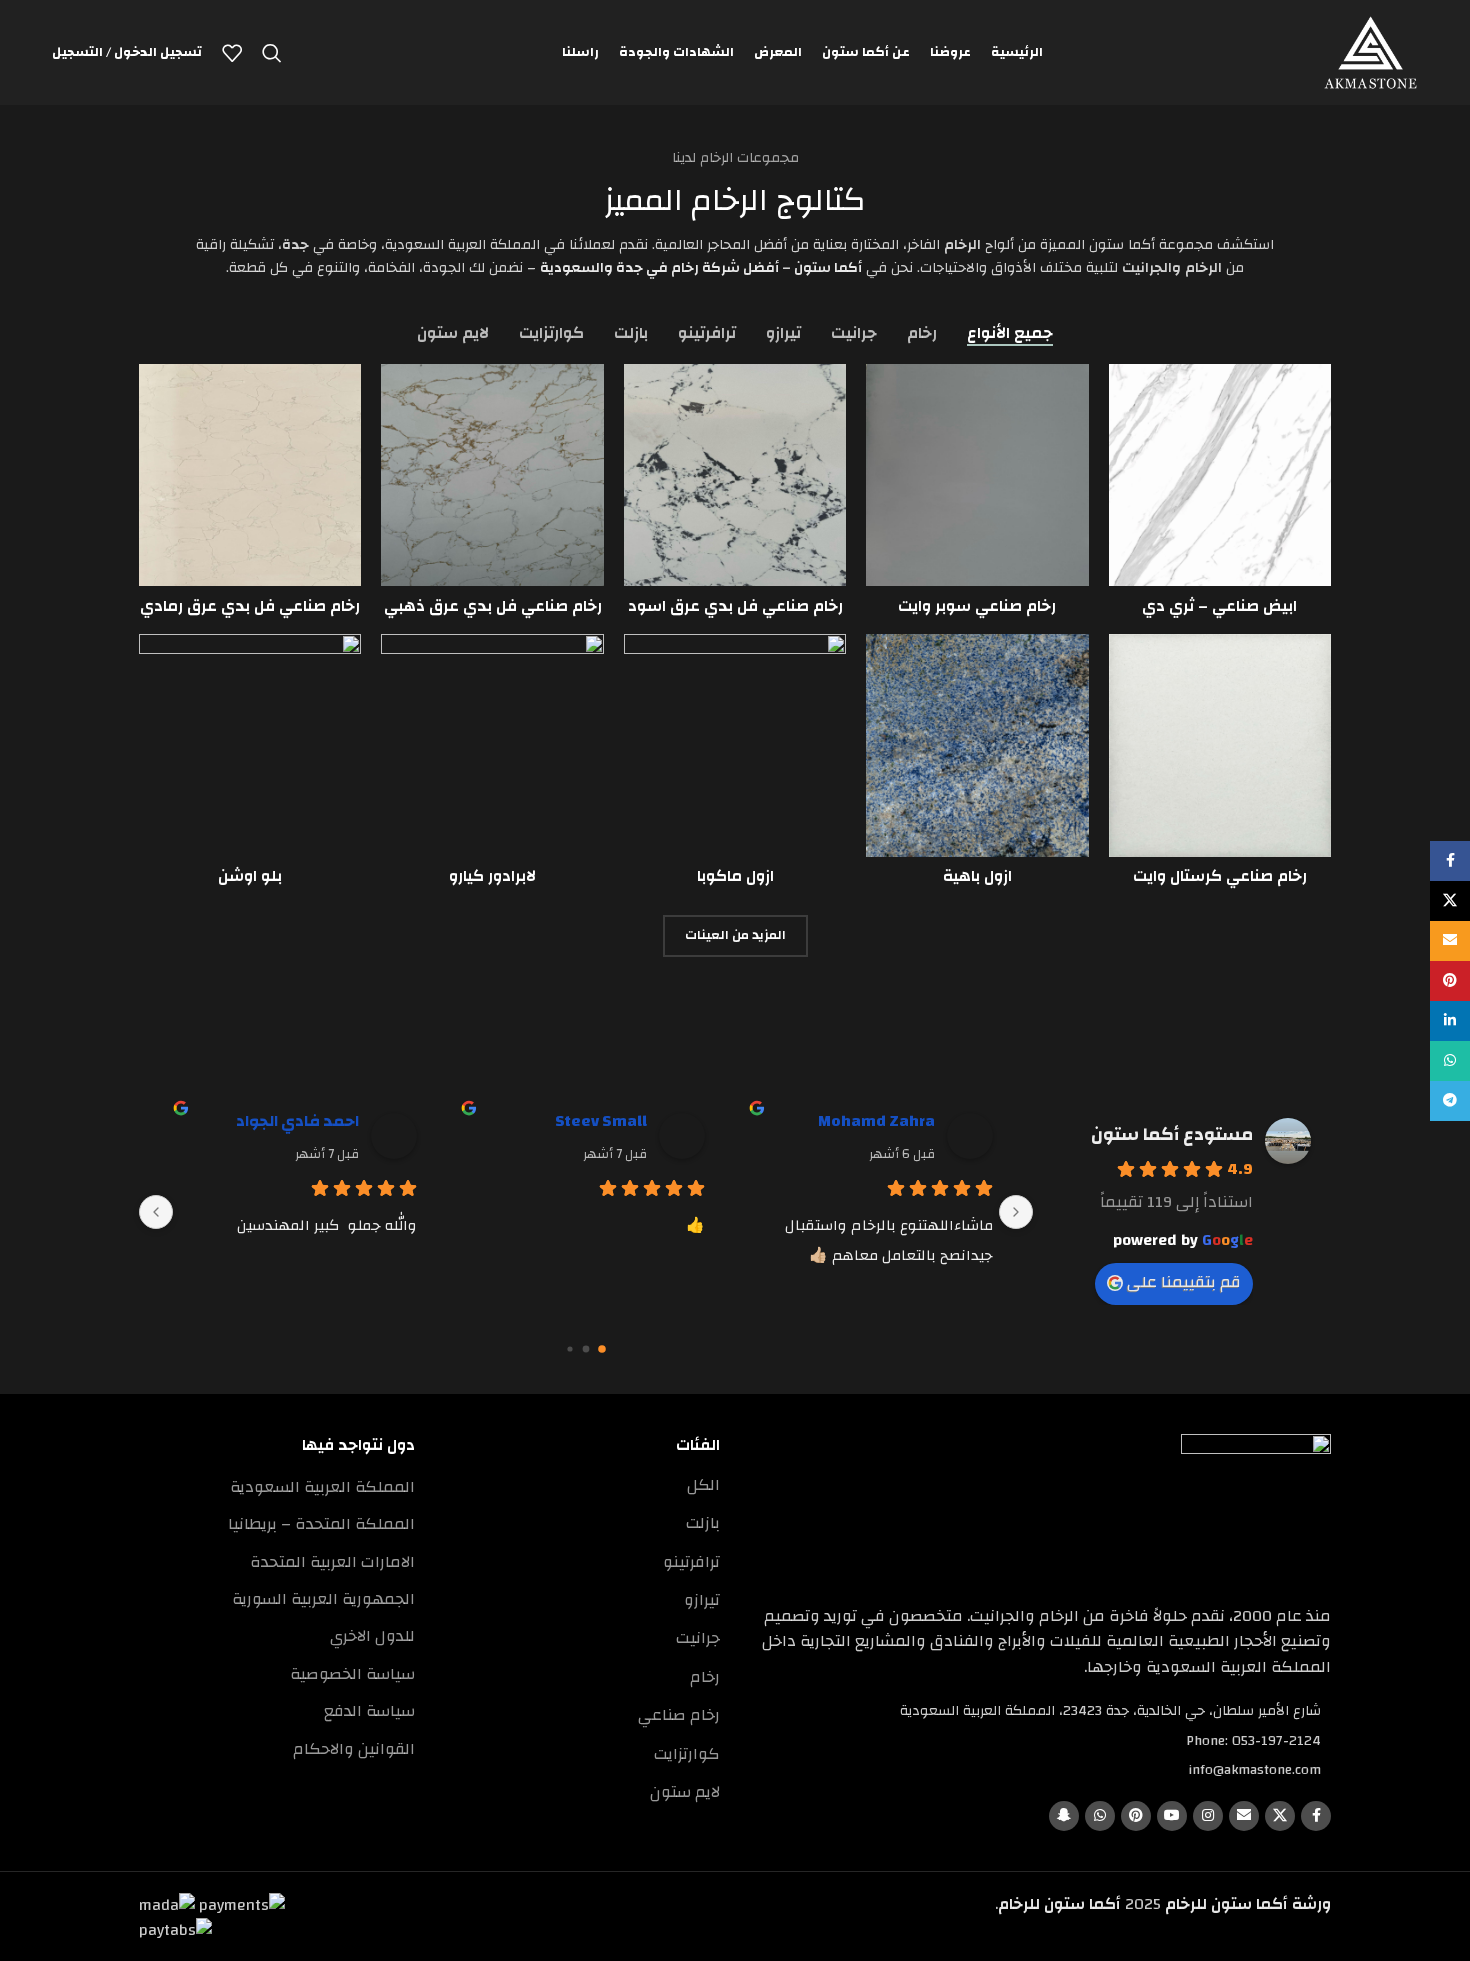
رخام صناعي (679, 1715)
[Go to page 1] (586, 1348)
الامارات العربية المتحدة (332, 1562)
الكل (703, 1485)
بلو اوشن (250, 876)
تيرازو (702, 1600)
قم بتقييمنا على (1184, 1282)
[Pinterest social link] (1136, 1816)
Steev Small (601, 1121)
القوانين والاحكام (354, 1749)
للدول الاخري (372, 1636)
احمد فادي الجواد (297, 1121)
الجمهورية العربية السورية (323, 1599)
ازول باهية (977, 876)
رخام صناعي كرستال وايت (1220, 876)
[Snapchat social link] (1064, 1816)
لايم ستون (685, 1792)
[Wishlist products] (232, 53)
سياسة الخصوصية (352, 1674)
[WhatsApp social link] (1100, 1816)
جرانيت (698, 1638)
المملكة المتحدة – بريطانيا (321, 1524)
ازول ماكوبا (735, 876)
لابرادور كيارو (492, 876)
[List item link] (1040, 1741)
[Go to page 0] (602, 1349)
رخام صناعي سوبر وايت (977, 606)
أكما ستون (828, 268)
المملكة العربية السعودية (322, 1487)
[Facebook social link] (1316, 1816)
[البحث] (272, 53)
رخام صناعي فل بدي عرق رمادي (250, 606)
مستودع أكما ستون (1172, 1134)
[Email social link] (1244, 1816)
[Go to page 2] (569, 1348)
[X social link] (1280, 1816)
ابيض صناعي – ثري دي (1219, 606)
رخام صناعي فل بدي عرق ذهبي (493, 606)
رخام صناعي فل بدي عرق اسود (735, 606)
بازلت (703, 1523)
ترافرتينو (691, 1562)
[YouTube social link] (1172, 1816)
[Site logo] (1370, 52)
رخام (705, 1677)
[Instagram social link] (1208, 1816)
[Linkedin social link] (1450, 1021)
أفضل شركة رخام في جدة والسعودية (659, 268)
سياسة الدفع (369, 1711)
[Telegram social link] (1450, 1101)
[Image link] (1256, 1508)
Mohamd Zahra (876, 1121)
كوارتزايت (687, 1754)
